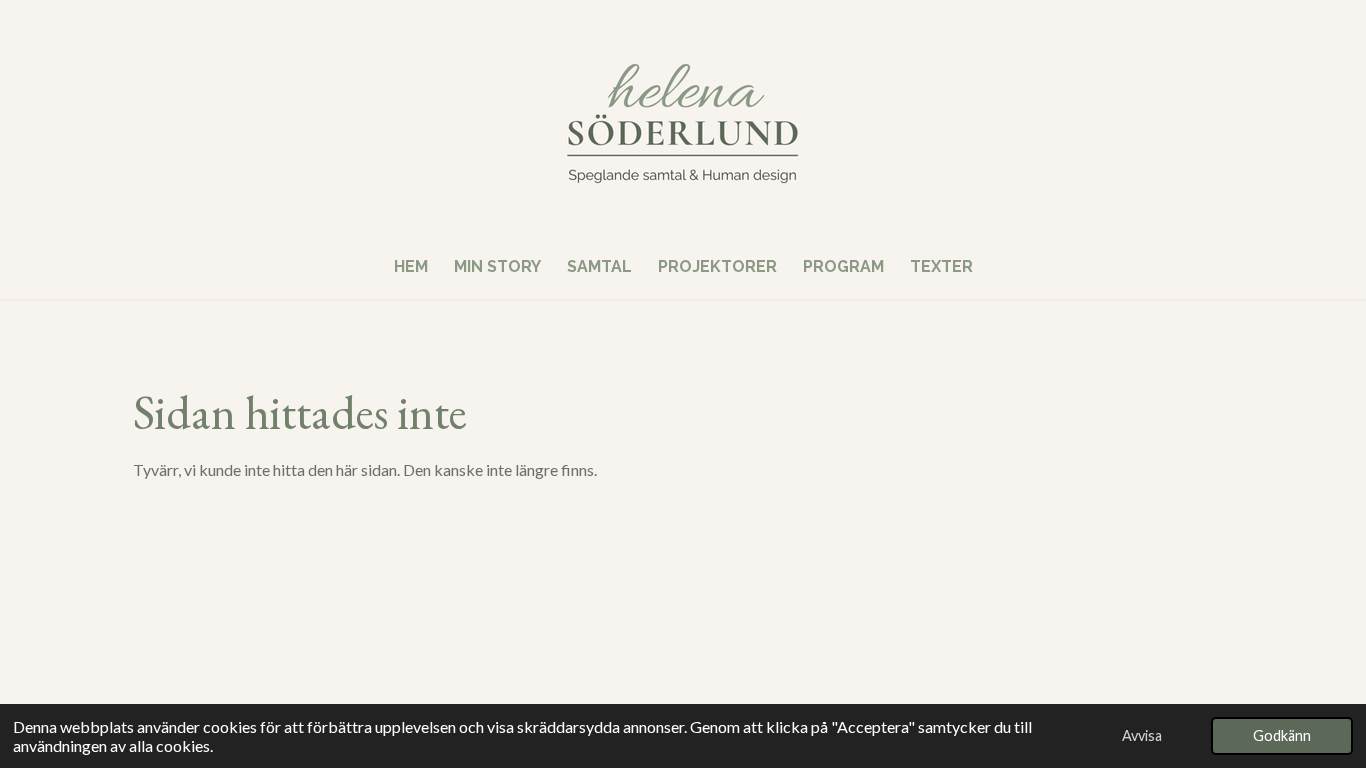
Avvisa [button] (1142, 735)
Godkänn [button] (1282, 735)
